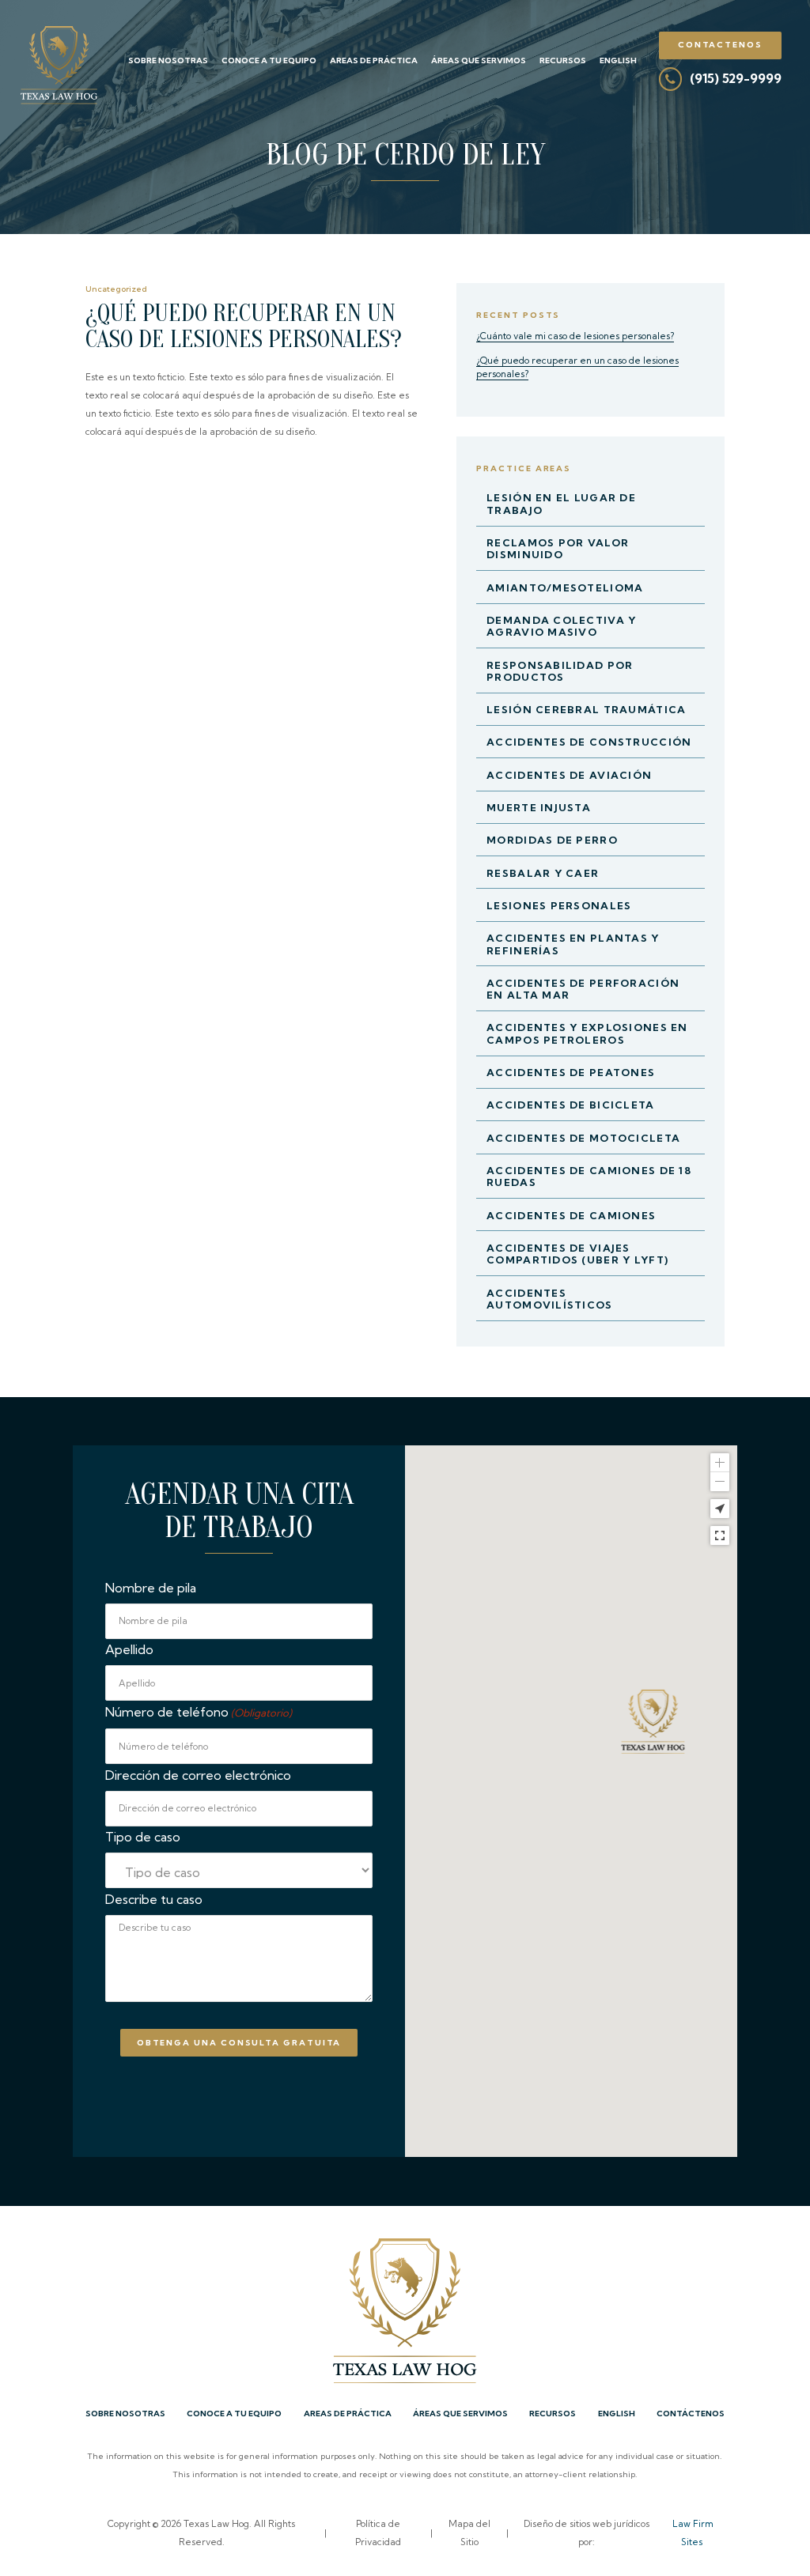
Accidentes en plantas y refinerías (573, 944)
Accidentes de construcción (589, 742)
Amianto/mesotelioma (565, 587)
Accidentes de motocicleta (583, 1138)
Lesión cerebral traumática (586, 709)
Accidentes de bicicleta (570, 1105)
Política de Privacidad (378, 2533)
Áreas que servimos (479, 60)
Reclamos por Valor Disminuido (558, 548)
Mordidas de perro (552, 840)
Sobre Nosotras (168, 60)
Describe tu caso (154, 1899)
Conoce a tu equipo (269, 60)
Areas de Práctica (374, 60)
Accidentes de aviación (569, 775)
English (618, 60)
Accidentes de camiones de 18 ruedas (589, 1176)
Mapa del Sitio (469, 2533)
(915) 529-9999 (736, 78)
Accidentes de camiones (571, 1215)
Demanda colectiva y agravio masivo (561, 626)
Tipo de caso (143, 1837)
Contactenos (720, 45)
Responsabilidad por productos (560, 671)
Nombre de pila (151, 1588)
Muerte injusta (539, 807)
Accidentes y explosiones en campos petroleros (587, 1033)
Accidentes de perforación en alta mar (583, 989)
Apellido (129, 1649)
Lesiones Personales (559, 905)
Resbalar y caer (543, 873)
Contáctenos (691, 2414)
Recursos (563, 60)
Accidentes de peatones (571, 1072)
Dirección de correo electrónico (198, 1775)
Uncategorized (116, 289)
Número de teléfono (199, 1712)
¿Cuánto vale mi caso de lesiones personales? (575, 336)
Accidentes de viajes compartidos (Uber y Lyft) (577, 1254)
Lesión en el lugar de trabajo (561, 503)
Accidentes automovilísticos (549, 1299)
